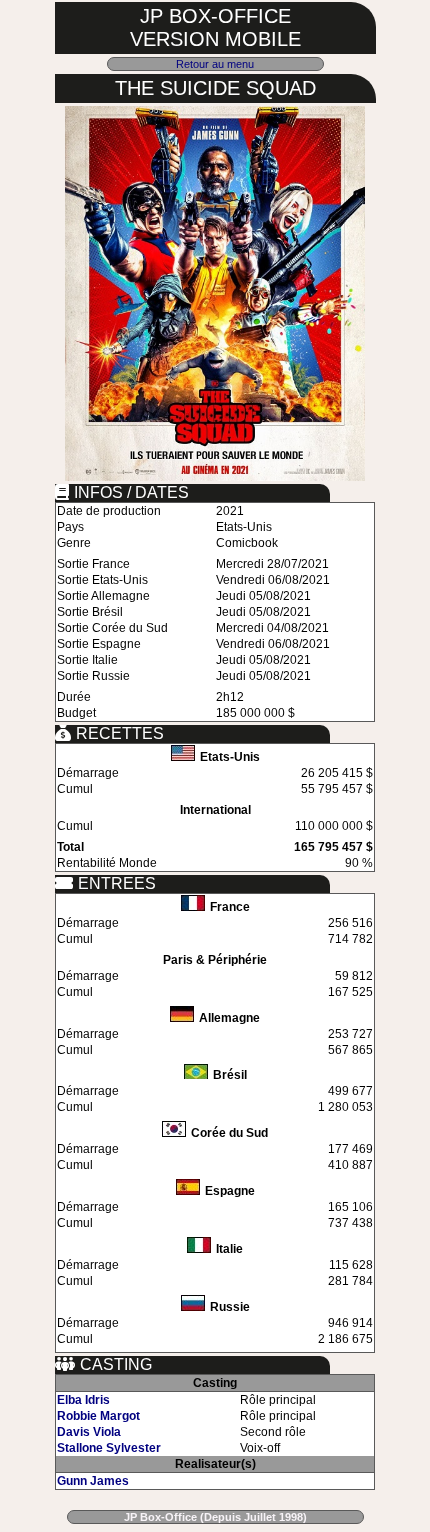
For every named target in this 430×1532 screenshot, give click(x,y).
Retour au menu (215, 64)
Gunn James (93, 1481)
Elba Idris (83, 1400)
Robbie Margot (98, 1416)
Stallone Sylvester (109, 1448)
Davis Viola (89, 1432)
